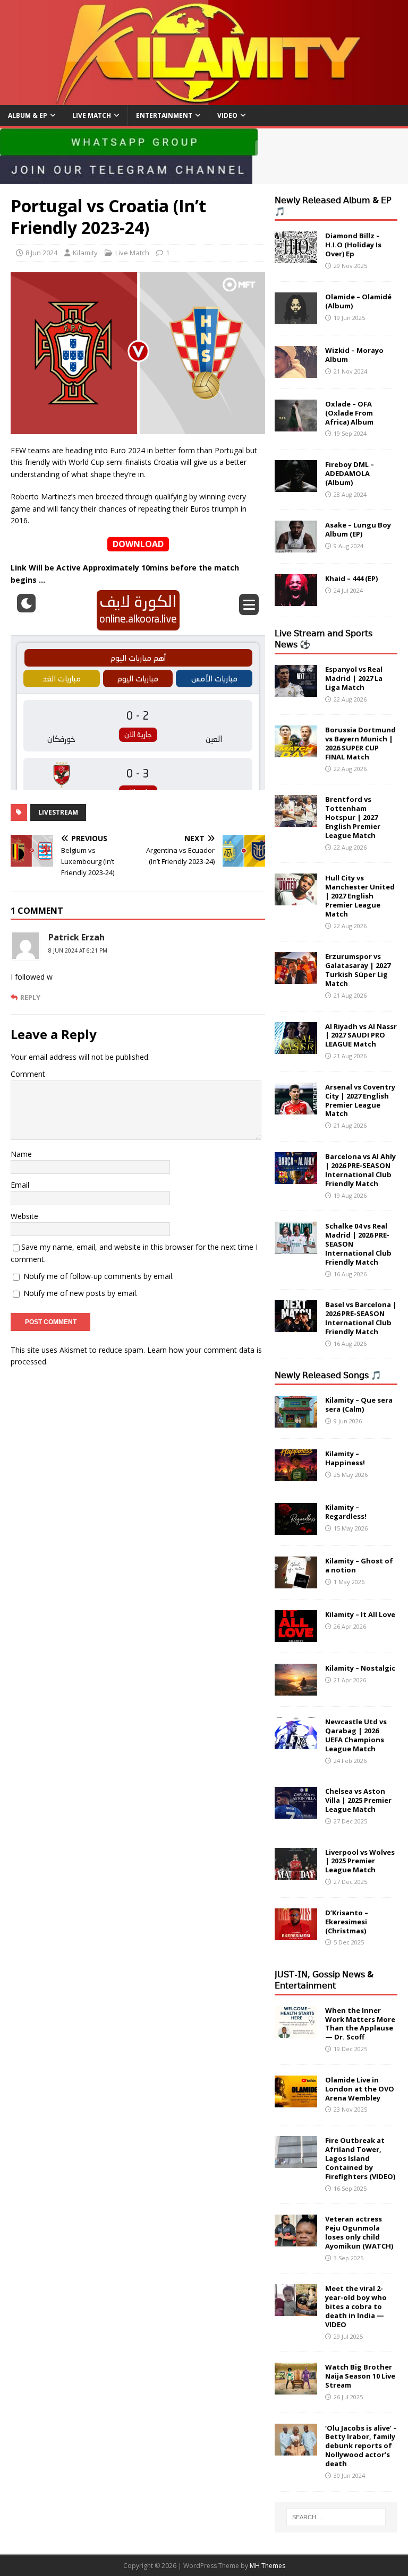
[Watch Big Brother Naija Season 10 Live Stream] (296, 2388)
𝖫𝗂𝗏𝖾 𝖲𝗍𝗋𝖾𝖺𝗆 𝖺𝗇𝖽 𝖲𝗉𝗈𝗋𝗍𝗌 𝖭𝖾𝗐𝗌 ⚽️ (324, 639)
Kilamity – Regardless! (346, 1512)
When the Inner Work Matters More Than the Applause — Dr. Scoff (360, 2024)
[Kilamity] (204, 98)
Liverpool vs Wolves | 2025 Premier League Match (360, 1861)
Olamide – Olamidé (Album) (358, 301)
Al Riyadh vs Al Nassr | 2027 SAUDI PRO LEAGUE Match (361, 1035)
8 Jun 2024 (41, 253)
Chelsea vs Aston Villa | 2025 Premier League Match (358, 1800)
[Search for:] (336, 2517)
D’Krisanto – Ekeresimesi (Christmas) (347, 1922)
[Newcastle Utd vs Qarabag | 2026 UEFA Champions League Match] (296, 1743)
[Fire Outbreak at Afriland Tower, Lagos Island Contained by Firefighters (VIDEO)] (296, 2162)
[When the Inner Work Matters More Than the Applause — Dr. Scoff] (296, 2031)
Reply (30, 997)
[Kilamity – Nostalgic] (296, 1689)
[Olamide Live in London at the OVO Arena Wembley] (296, 2101)
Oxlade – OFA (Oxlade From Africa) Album (349, 413)
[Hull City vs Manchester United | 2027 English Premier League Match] (296, 899)
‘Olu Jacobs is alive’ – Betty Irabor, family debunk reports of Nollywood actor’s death (361, 2446)
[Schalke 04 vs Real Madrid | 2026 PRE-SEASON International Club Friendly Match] (296, 1247)
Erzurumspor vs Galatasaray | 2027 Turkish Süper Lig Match (358, 970)
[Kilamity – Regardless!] (296, 1529)
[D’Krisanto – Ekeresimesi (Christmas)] (296, 1934)
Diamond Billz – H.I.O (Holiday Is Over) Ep (353, 245)
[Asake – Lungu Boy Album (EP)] (296, 546)
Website (24, 1216)
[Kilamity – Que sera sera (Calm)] (296, 1421)
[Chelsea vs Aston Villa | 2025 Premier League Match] (296, 1813)
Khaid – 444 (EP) (351, 578)
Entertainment (164, 115)
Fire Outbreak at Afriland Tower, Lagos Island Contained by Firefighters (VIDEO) (360, 2158)
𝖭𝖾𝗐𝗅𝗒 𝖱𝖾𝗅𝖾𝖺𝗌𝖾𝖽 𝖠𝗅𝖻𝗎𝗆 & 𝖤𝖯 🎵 (333, 206)
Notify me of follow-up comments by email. (99, 1276)
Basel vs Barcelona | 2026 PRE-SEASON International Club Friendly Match (361, 1318)
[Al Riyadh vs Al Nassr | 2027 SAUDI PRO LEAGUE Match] (296, 1047)
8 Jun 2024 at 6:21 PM (78, 950)
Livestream (58, 812)
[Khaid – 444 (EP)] (296, 600)
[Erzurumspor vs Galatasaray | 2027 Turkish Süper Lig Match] (296, 978)
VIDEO (227, 115)
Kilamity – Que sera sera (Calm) (359, 1404)
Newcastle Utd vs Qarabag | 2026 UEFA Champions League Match (356, 1735)
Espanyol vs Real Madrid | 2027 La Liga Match (354, 678)
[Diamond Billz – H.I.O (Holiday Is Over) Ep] (296, 257)
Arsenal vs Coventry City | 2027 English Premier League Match (360, 1100)
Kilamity (85, 253)
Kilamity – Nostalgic (360, 1668)
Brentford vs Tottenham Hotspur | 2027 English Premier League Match (353, 817)
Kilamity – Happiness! (345, 1458)
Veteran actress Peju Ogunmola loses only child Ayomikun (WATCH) (359, 2232)
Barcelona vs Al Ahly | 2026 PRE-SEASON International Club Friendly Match (360, 1170)
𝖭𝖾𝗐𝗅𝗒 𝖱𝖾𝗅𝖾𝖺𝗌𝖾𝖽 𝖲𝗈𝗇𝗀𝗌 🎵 (328, 1375)
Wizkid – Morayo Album (354, 355)
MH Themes (267, 2566)
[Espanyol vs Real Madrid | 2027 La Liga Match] (296, 690)
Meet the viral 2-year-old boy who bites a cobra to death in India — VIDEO (356, 2306)
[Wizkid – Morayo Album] (296, 371)
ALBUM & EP (28, 115)
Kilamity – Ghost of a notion (359, 1565)
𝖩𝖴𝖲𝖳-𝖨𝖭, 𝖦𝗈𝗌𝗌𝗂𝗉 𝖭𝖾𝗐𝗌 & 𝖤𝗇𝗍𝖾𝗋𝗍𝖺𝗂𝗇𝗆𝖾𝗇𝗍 (324, 1980)
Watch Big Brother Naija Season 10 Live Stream (360, 2376)
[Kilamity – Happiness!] (296, 1475)
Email (20, 1185)
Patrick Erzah (76, 937)
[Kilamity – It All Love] (296, 1636)
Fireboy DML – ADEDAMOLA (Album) (350, 473)
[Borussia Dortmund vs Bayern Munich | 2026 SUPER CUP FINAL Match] (296, 751)
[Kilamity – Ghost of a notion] (296, 1582)
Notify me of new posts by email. (80, 1293)
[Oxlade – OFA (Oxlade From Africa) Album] (296, 425)
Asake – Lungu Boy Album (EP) (358, 529)
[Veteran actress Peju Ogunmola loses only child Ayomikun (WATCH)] (296, 2240)
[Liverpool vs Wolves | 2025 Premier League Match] (296, 1873)
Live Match (92, 115)
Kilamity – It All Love (360, 1614)
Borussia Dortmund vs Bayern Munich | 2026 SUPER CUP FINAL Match (360, 743)
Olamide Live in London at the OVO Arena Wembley (360, 2089)
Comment (28, 1074)
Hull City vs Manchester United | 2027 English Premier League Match (360, 896)
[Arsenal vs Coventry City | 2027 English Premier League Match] (296, 1108)
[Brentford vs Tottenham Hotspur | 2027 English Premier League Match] (296, 821)
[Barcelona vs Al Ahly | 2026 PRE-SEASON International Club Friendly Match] (296, 1178)
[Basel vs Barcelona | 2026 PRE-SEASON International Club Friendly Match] (296, 1326)
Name (21, 1154)
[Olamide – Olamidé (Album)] (296, 318)
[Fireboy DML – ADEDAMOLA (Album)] (296, 486)
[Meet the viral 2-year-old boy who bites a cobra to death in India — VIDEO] (296, 2310)
